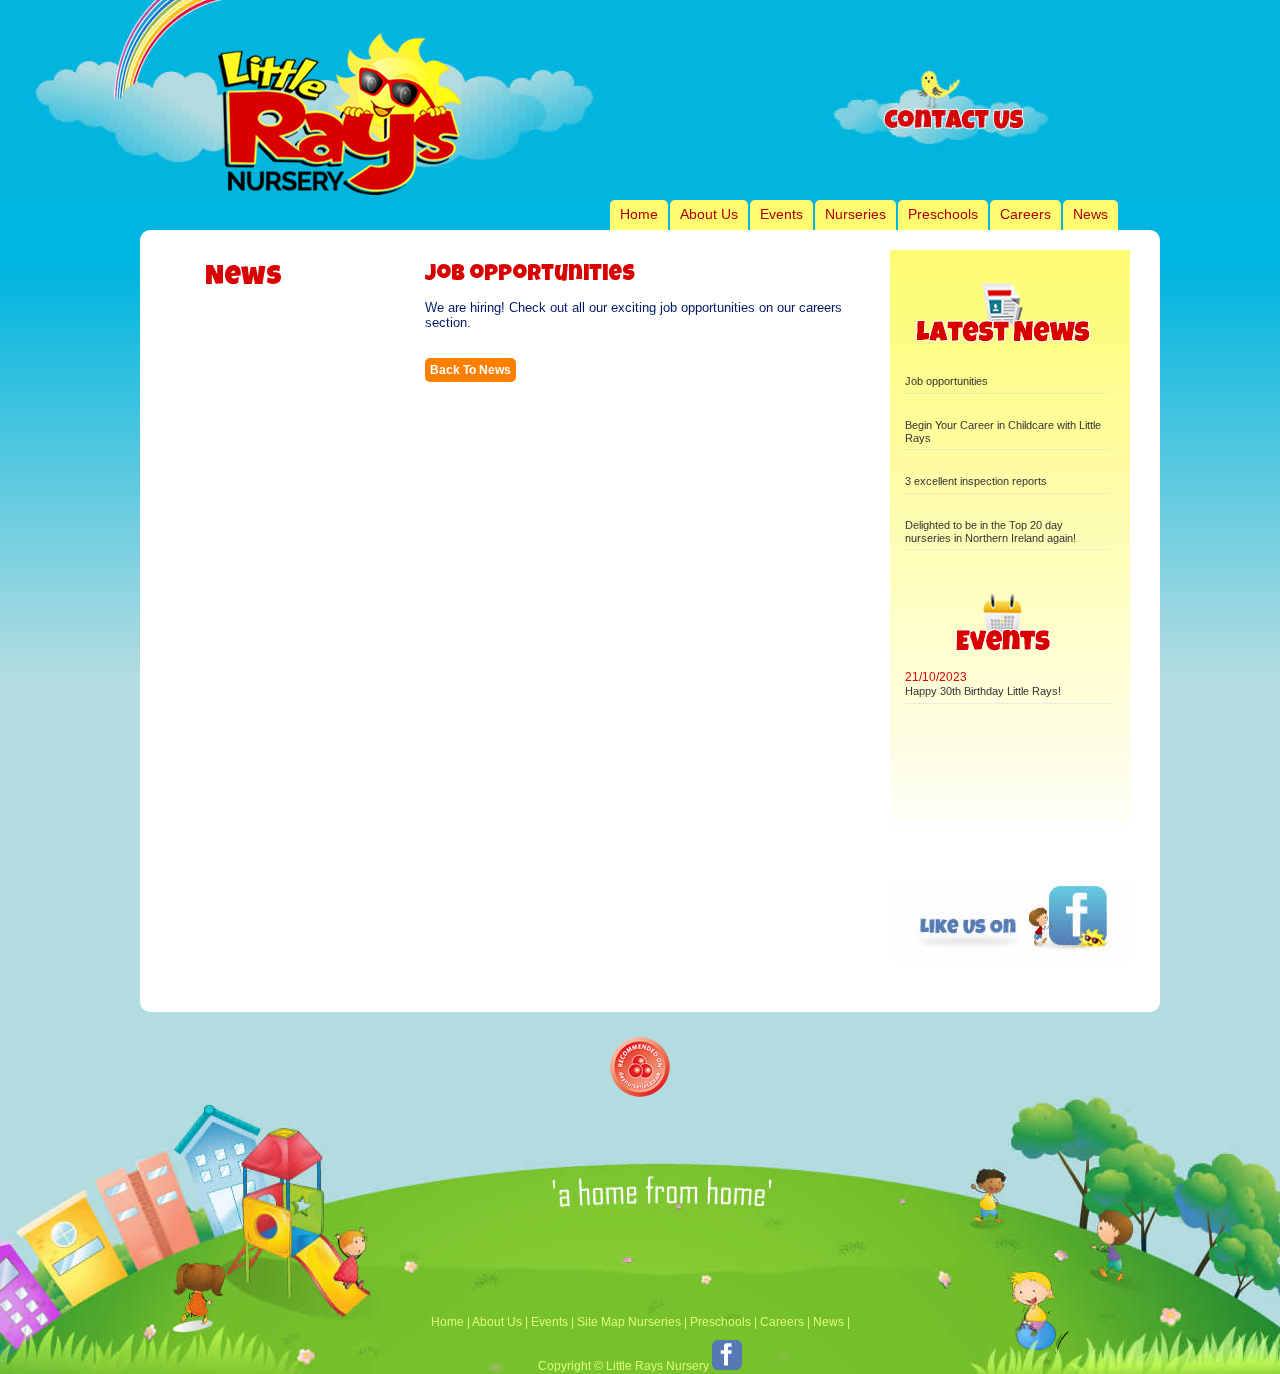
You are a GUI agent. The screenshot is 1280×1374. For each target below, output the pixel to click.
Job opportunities (946, 381)
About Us (709, 214)
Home (639, 214)
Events (781, 214)
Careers (1025, 214)
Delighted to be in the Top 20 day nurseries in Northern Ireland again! (990, 531)
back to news (470, 370)
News (1090, 214)
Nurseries (855, 214)
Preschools (943, 214)
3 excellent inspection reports (976, 481)
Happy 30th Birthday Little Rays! (983, 691)
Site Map (601, 1322)
